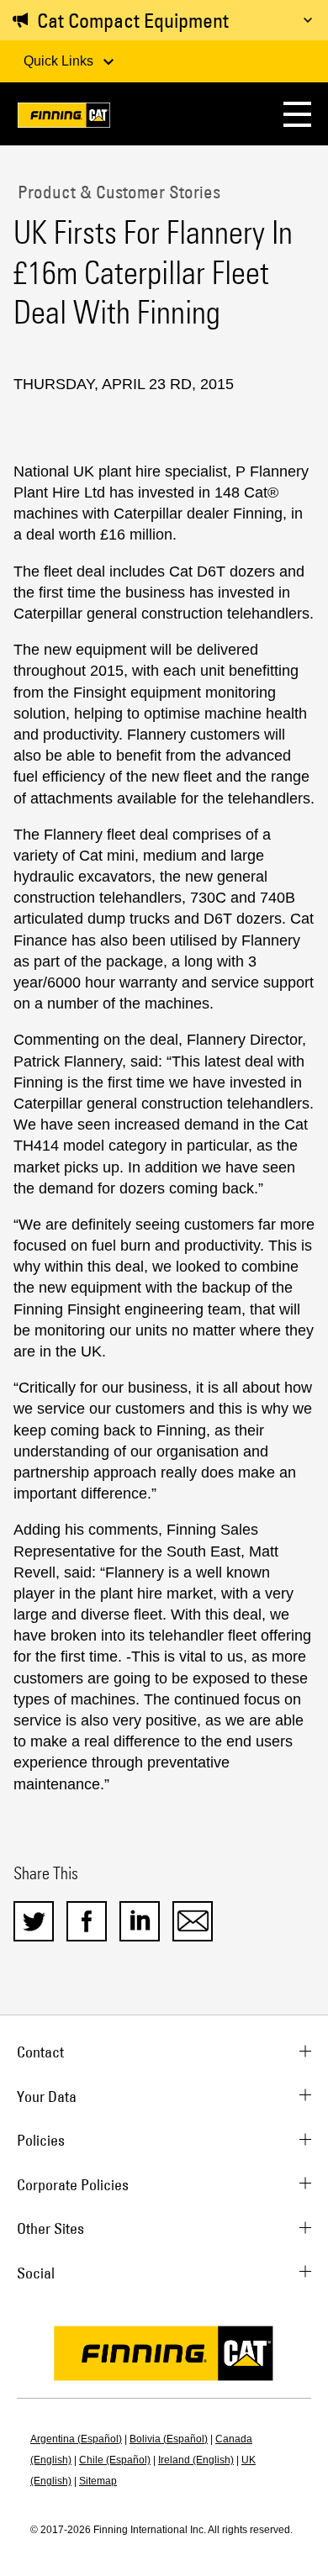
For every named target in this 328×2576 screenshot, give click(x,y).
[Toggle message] (308, 20)
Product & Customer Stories (117, 192)
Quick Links (60, 61)
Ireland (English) (196, 2460)
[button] (297, 114)
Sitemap (98, 2481)
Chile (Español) (115, 2460)
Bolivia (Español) (169, 2439)
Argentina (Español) (76, 2439)
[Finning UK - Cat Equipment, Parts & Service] (64, 118)
